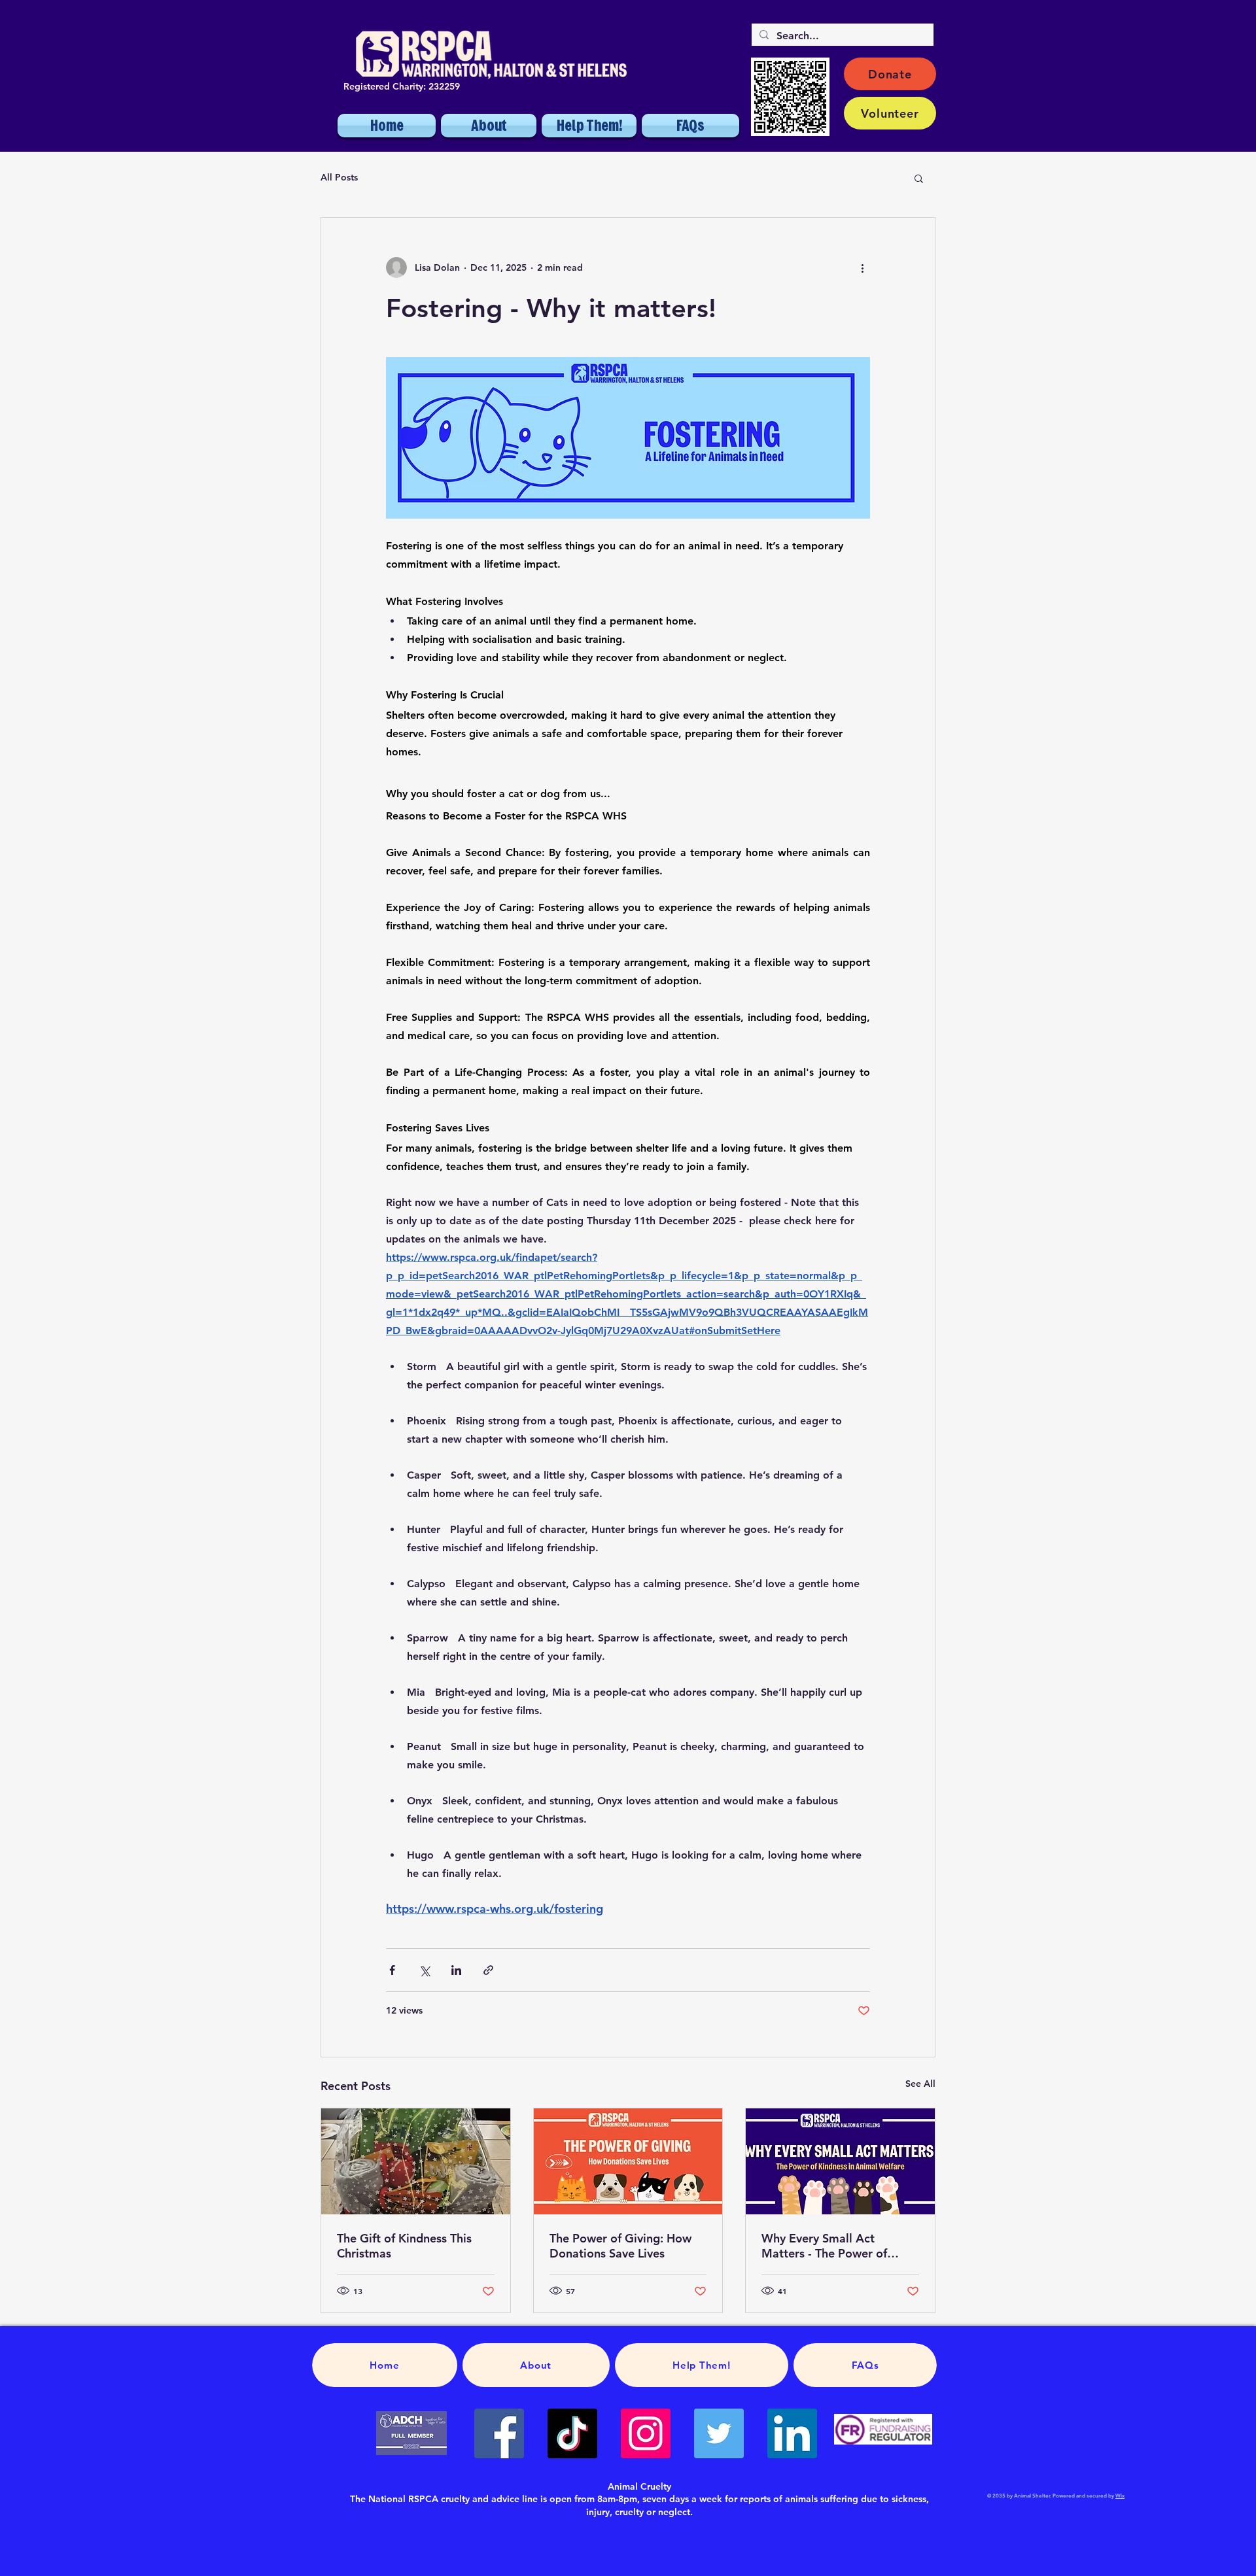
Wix (1120, 2496)
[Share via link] (488, 1970)
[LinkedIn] (792, 2433)
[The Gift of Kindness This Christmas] (416, 2161)
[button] (919, 178)
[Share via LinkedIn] (456, 1970)
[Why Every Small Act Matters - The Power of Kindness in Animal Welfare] (840, 2161)
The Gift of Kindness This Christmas (404, 2246)
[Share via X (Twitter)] (424, 1970)
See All (920, 2084)
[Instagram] (646, 2433)
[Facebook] (499, 2433)
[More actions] (862, 267)
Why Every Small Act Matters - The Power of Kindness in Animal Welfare (836, 2246)
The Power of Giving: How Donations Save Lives (620, 2246)
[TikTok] (572, 2433)
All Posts (339, 177)
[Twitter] (719, 2433)
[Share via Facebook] (392, 1970)
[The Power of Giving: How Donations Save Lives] (628, 2161)
